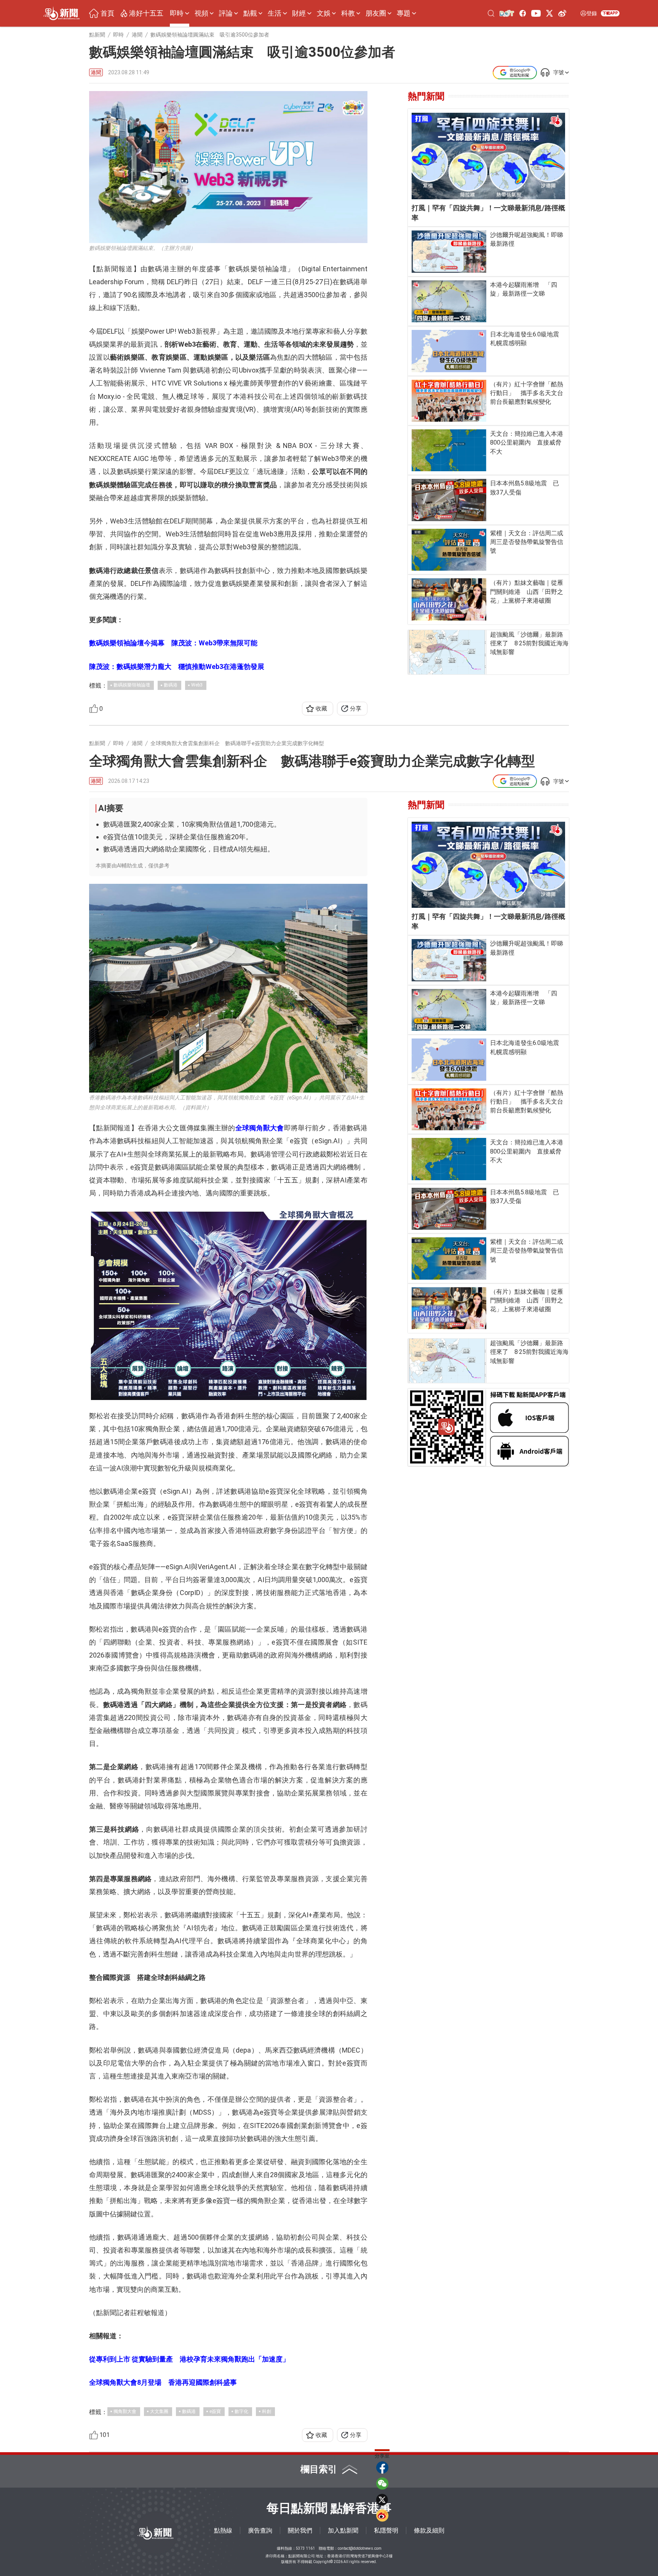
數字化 (241, 2411)
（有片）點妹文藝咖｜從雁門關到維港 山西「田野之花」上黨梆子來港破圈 (527, 591)
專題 (404, 13)
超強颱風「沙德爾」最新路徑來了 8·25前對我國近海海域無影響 (529, 643)
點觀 (250, 13)
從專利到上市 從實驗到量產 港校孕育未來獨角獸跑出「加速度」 (189, 2359)
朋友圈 (376, 13)
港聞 (96, 72)
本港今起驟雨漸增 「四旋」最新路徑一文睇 (524, 289)
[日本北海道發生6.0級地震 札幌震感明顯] (449, 351)
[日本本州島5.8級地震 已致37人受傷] (449, 500)
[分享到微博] (382, 2515)
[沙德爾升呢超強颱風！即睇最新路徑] (449, 251)
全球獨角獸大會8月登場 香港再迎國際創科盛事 (163, 2382)
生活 (275, 13)
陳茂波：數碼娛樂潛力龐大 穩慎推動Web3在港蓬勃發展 (177, 666)
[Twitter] (549, 13)
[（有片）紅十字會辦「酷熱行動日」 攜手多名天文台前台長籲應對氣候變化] (449, 401)
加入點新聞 (343, 2530)
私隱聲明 (386, 2530)
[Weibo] (562, 13)
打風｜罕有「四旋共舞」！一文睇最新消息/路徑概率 (488, 213)
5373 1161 (305, 2548)
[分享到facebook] (382, 2467)
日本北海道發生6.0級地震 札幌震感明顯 (528, 339)
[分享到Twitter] (382, 2499)
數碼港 (171, 685)
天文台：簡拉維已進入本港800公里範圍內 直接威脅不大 (527, 442)
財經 (299, 13)
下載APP (610, 13)
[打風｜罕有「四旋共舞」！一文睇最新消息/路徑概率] (488, 156)
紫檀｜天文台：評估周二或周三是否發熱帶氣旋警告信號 (527, 542)
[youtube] (536, 13)
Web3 (197, 685)
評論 (226, 13)
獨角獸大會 (125, 2411)
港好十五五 (146, 13)
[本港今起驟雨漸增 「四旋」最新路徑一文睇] (449, 301)
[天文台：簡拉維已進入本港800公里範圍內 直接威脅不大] (449, 450)
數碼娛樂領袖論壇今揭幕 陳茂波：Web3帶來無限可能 (173, 643)
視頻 (201, 13)
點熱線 (223, 2530)
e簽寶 (215, 2411)
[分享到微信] (382, 2483)
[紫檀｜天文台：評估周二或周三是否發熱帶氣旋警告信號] (449, 550)
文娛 (324, 13)
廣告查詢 (260, 2530)
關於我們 (300, 2530)
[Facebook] (523, 13)
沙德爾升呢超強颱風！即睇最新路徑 (527, 239)
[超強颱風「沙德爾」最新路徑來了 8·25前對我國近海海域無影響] (447, 652)
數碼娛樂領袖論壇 (132, 685)
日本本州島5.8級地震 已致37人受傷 (525, 488)
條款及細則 (429, 2530)
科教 (348, 13)
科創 (267, 2411)
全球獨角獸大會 (260, 1128)
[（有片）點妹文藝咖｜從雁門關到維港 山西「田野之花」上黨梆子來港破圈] (449, 599)
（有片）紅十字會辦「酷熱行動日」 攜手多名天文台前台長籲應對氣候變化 (527, 393)
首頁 (107, 13)
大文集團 (159, 2411)
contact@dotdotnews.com (360, 2548)
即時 (177, 13)
